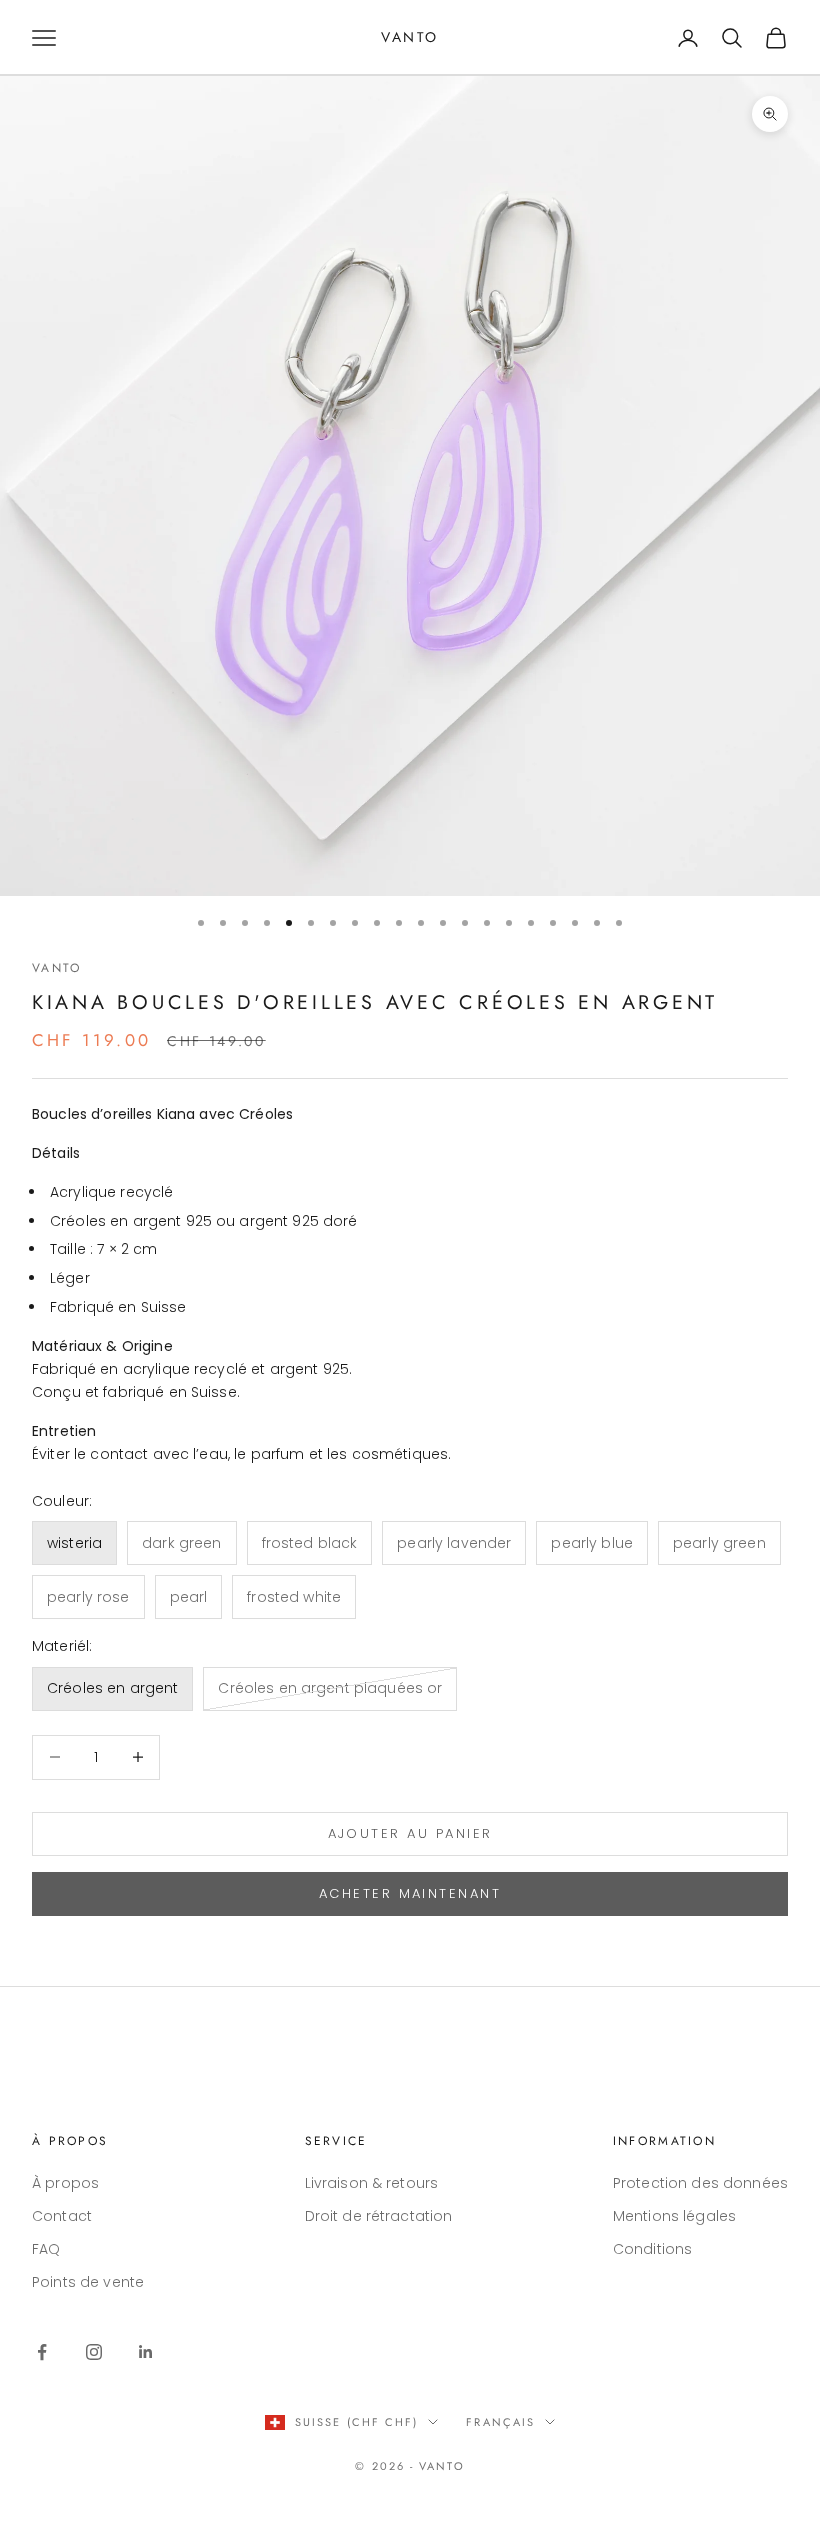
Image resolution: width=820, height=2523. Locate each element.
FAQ (46, 2249)
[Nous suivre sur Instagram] (94, 2352)
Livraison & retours (372, 2183)
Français (500, 2422)
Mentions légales (674, 2216)
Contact (62, 2216)
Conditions (652, 2249)
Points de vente (88, 2282)
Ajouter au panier (410, 1833)
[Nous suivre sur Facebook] (42, 2352)
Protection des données (700, 2183)
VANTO (56, 968)
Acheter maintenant (410, 1893)
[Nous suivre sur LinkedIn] (146, 2352)
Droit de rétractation (379, 2216)
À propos (65, 2183)
